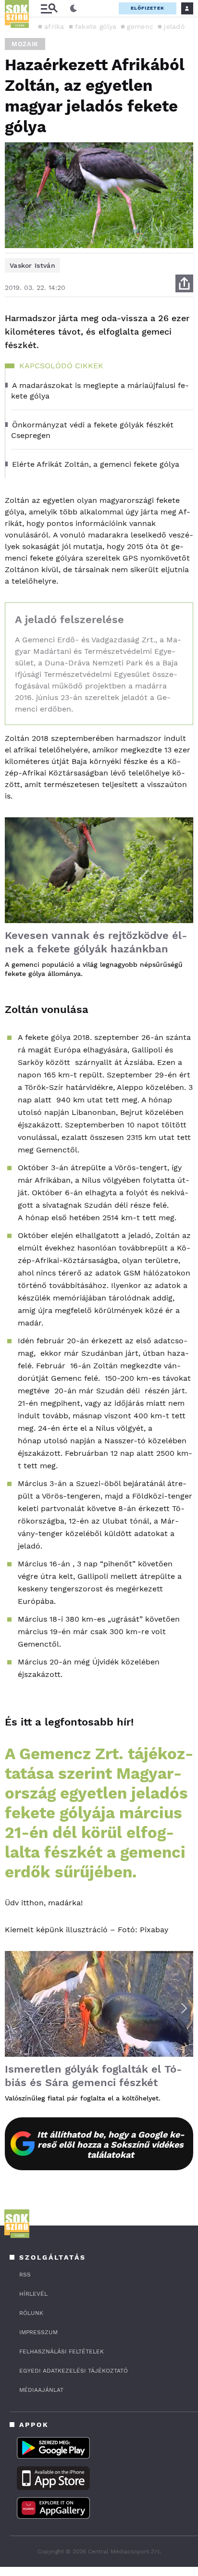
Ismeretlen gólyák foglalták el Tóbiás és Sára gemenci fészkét (93, 2076)
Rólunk (31, 2313)
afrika (54, 26)
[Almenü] (49, 8)
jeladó (174, 26)
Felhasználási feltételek (62, 2351)
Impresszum (38, 2332)
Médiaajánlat (41, 2390)
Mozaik (25, 44)
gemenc (140, 26)
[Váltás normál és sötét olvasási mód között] (74, 9)
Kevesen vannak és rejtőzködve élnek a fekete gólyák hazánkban (96, 942)
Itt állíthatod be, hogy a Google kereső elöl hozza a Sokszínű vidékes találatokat (111, 2145)
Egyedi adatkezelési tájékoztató (74, 2371)
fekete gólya (96, 26)
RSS (25, 2275)
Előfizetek (148, 8)
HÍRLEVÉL (33, 2294)
